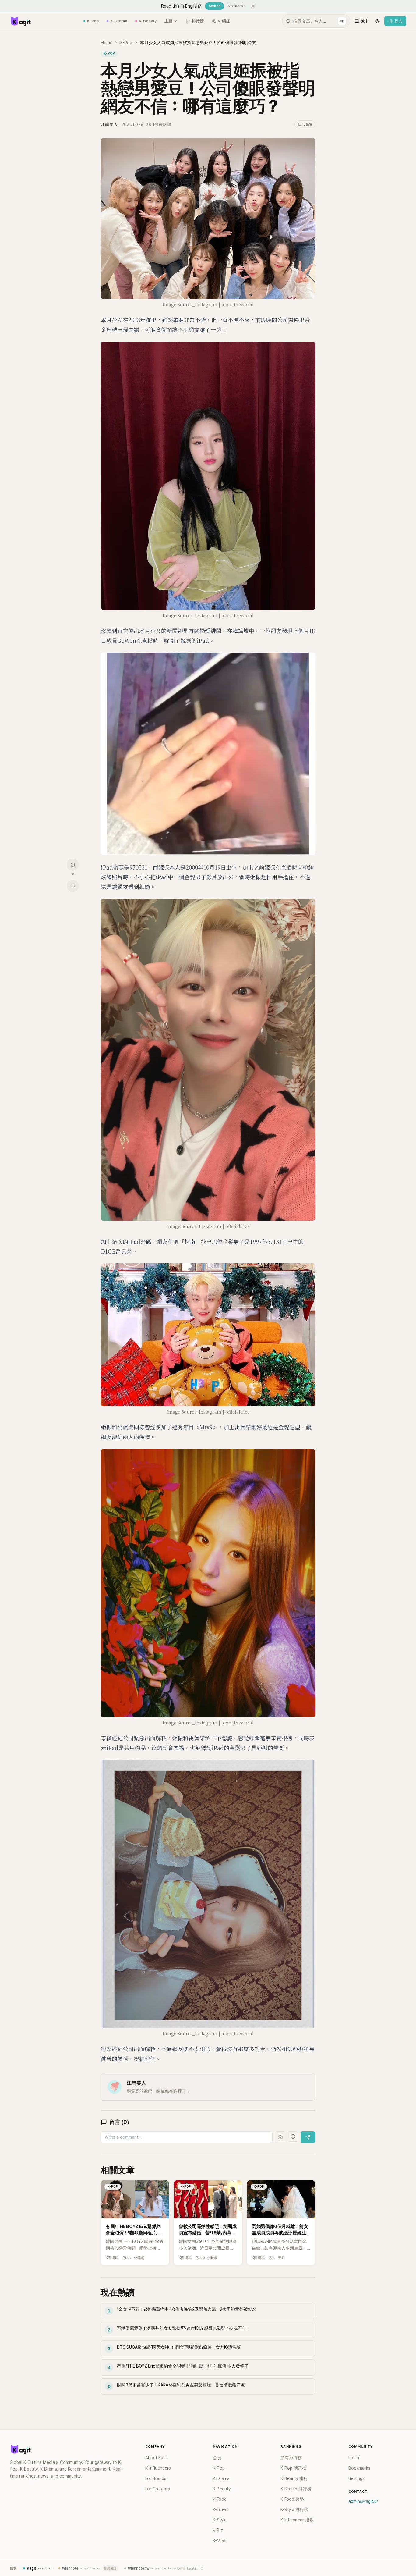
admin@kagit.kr (363, 2501)
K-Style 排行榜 (294, 2510)
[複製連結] (73, 886)
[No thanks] (253, 6)
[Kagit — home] (20, 21)
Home (107, 43)
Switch (215, 6)
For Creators (158, 2489)
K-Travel (221, 2510)
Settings (356, 2478)
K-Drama (119, 21)
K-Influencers (158, 2468)
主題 (168, 21)
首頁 (217, 2458)
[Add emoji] (293, 2137)
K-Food (220, 2499)
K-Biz (218, 2530)
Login (354, 2458)
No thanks (237, 6)
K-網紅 (224, 21)
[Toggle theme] (378, 21)
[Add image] (280, 2137)
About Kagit (157, 2458)
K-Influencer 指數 (297, 2520)
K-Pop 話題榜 (293, 2468)
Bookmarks (359, 2468)
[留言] (73, 865)
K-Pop (93, 21)
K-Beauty (148, 21)
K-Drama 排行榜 (296, 2489)
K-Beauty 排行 (294, 2478)
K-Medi (220, 2541)
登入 (398, 21)
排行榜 (198, 21)
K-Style (220, 2520)
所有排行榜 (291, 2458)
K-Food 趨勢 (292, 2499)
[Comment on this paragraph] (324, 143)
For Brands (156, 2478)
